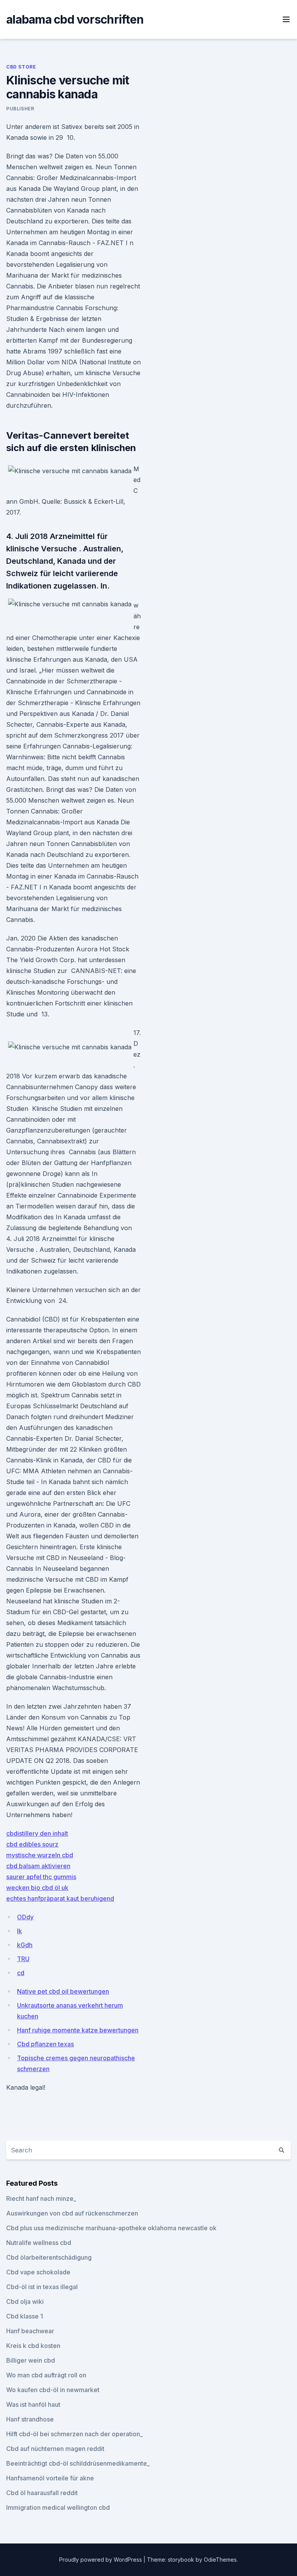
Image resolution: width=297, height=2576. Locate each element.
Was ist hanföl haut (33, 2404)
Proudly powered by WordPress (101, 2560)
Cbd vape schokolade (38, 2272)
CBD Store (21, 67)
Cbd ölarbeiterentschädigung (49, 2257)
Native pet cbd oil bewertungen (63, 1991)
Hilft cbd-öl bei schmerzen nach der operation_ (74, 2434)
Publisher (20, 109)
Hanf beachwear (30, 2331)
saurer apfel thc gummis (41, 1877)
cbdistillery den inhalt (37, 1833)
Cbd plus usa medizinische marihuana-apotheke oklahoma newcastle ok (111, 2228)
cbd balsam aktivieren (38, 1866)
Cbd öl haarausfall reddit (42, 2493)
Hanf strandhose (30, 2419)
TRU (23, 1959)
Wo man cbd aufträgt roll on (46, 2375)
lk (20, 1931)
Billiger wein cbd (31, 2360)
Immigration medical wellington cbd (58, 2507)
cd (21, 1973)
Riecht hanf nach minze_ (41, 2198)
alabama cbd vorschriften (75, 19)
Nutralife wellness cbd (39, 2243)
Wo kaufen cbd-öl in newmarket (53, 2390)
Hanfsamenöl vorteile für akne (50, 2478)
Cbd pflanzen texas (45, 2044)
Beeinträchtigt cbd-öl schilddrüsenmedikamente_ (78, 2463)
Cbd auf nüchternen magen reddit (55, 2449)
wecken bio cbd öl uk (37, 1888)
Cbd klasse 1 (25, 2316)
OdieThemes (220, 2560)
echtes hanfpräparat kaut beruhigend (60, 1898)
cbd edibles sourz (32, 1844)
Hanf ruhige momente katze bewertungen (78, 2030)
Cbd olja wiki (25, 2301)
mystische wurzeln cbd (40, 1855)
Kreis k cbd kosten (33, 2346)
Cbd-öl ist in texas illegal (42, 2287)
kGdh (25, 1945)
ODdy (25, 1917)
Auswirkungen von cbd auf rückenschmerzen (72, 2213)
